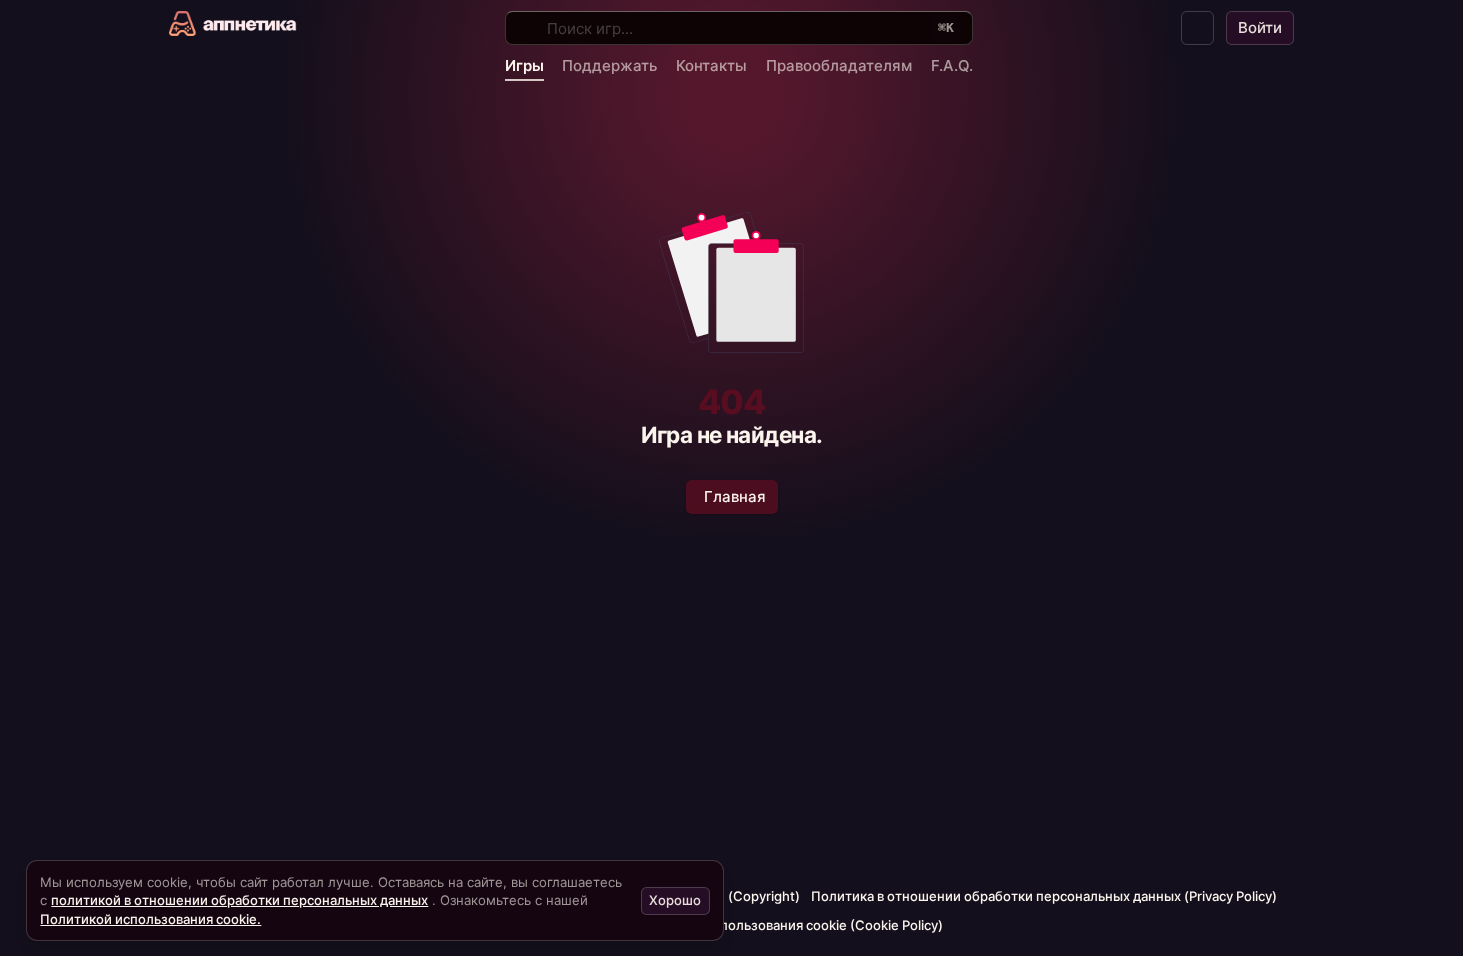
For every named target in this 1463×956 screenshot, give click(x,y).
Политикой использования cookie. (150, 919)
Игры (524, 65)
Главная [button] (735, 496)
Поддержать (609, 65)
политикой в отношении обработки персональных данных (239, 900)
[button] (1198, 28)
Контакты (711, 65)
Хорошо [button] (675, 900)
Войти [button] (1260, 27)
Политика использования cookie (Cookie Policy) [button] (791, 925)
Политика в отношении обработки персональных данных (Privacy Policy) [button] (1044, 896)
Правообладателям (839, 65)
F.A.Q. (952, 65)
